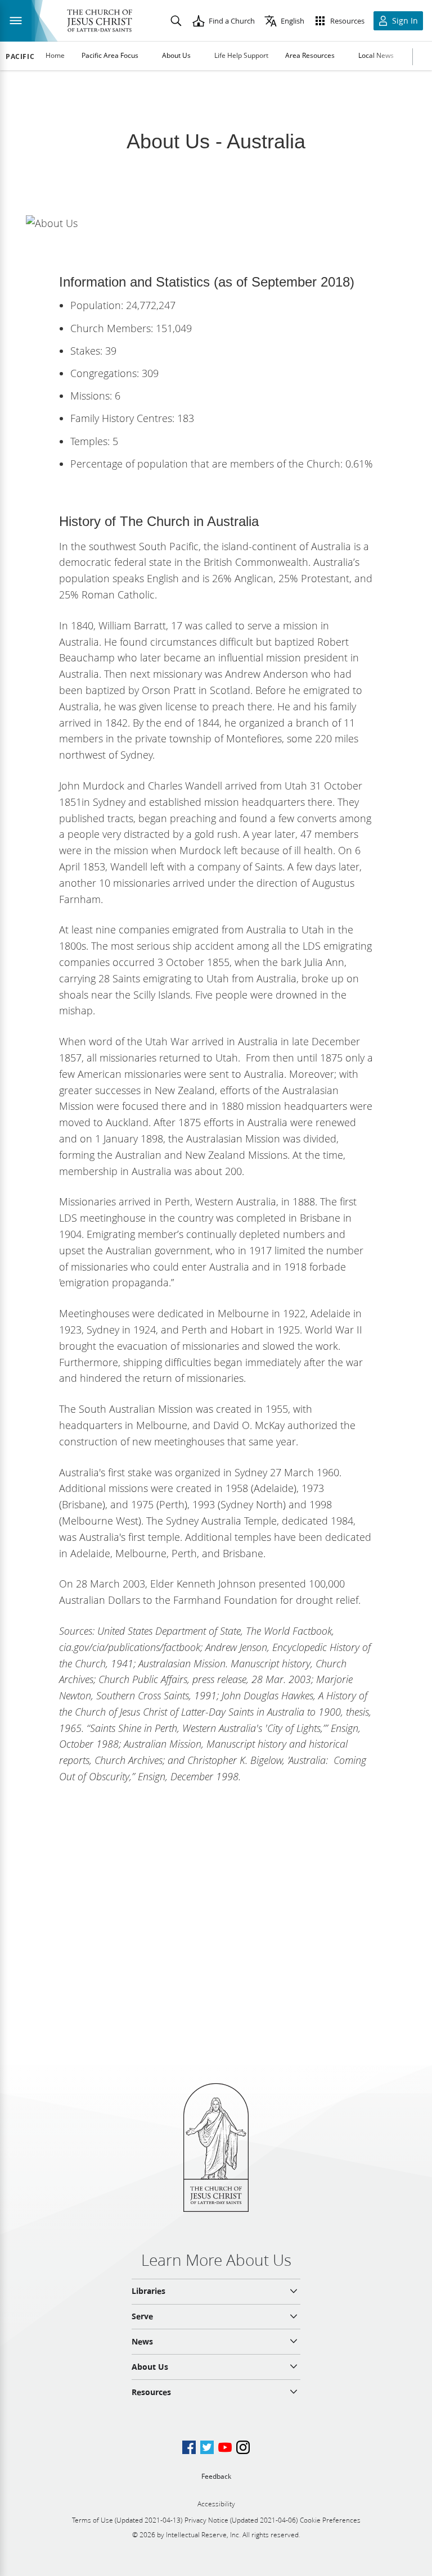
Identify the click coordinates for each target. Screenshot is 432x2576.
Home (55, 55)
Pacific (20, 57)
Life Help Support (241, 55)
